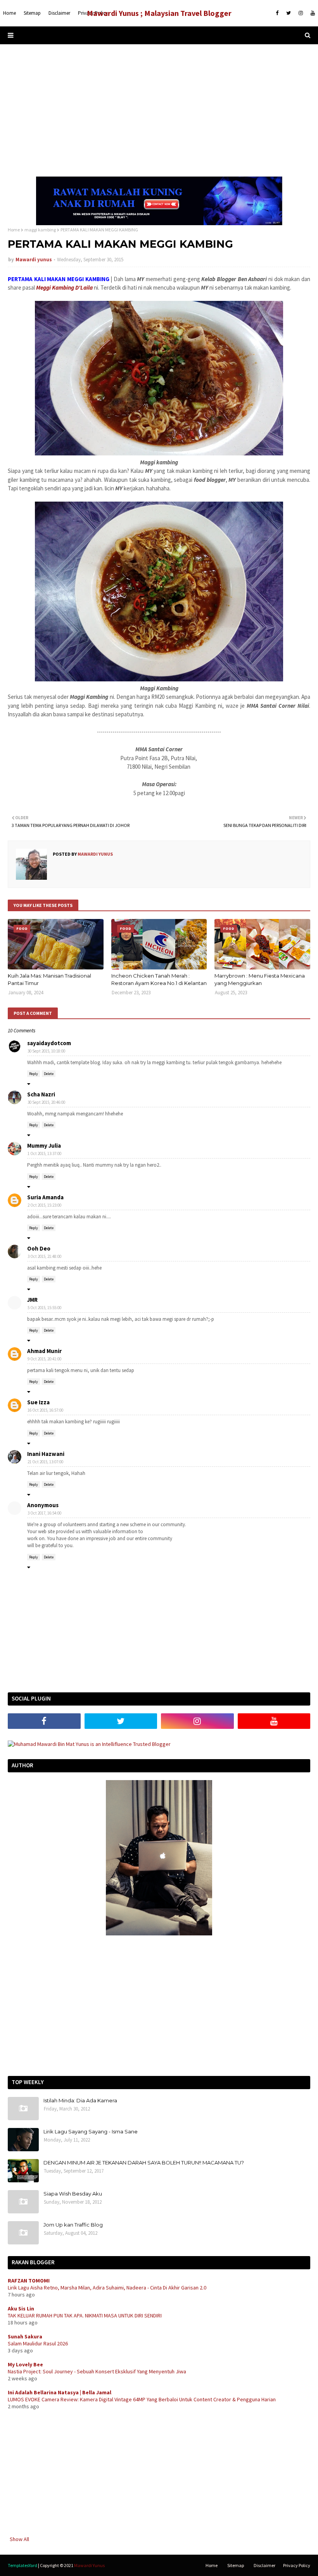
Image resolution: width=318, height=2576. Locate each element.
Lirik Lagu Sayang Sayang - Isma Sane (91, 2131)
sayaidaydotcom (49, 1043)
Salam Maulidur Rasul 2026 (38, 2343)
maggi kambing (40, 230)
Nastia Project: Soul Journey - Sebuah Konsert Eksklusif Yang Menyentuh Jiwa (97, 2371)
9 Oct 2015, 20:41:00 (44, 1359)
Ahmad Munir (44, 1351)
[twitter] (289, 13)
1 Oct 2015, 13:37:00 (44, 1153)
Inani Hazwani (46, 1454)
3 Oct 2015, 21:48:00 (44, 1256)
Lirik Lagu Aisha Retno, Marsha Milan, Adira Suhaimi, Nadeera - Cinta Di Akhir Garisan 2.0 (107, 2288)
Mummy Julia (44, 1146)
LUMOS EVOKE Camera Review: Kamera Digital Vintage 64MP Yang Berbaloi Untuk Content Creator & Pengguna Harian (142, 2399)
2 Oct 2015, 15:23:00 (44, 1205)
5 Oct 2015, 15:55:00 (44, 1308)
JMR (32, 1300)
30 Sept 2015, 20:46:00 (46, 1102)
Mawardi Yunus (89, 2565)
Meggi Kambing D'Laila (64, 287)
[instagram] (301, 13)
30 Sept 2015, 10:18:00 (46, 1051)
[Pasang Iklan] (159, 223)
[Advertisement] (159, 110)
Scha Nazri (41, 1094)
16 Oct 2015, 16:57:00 (45, 1410)
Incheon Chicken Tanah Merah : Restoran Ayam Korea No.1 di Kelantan (159, 980)
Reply (34, 1074)
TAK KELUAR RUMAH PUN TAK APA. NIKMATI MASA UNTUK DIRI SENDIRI (85, 2315)
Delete (49, 1074)
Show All (19, 2539)
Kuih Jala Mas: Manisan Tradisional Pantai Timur (49, 980)
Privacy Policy (297, 2565)
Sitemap (236, 2565)
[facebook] (277, 13)
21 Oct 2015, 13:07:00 (45, 1462)
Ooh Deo (39, 1248)
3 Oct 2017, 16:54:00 (44, 1513)
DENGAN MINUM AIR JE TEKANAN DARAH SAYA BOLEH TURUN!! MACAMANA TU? (144, 2163)
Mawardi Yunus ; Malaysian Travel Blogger (159, 13)
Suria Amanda (45, 1197)
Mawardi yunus (34, 260)
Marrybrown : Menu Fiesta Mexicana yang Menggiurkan (260, 980)
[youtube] (312, 13)
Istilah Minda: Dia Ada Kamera (80, 2100)
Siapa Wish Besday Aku (73, 2194)
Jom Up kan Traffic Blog (73, 2225)
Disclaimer (264, 2565)
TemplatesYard (22, 2565)
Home (14, 230)
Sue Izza (38, 1402)
